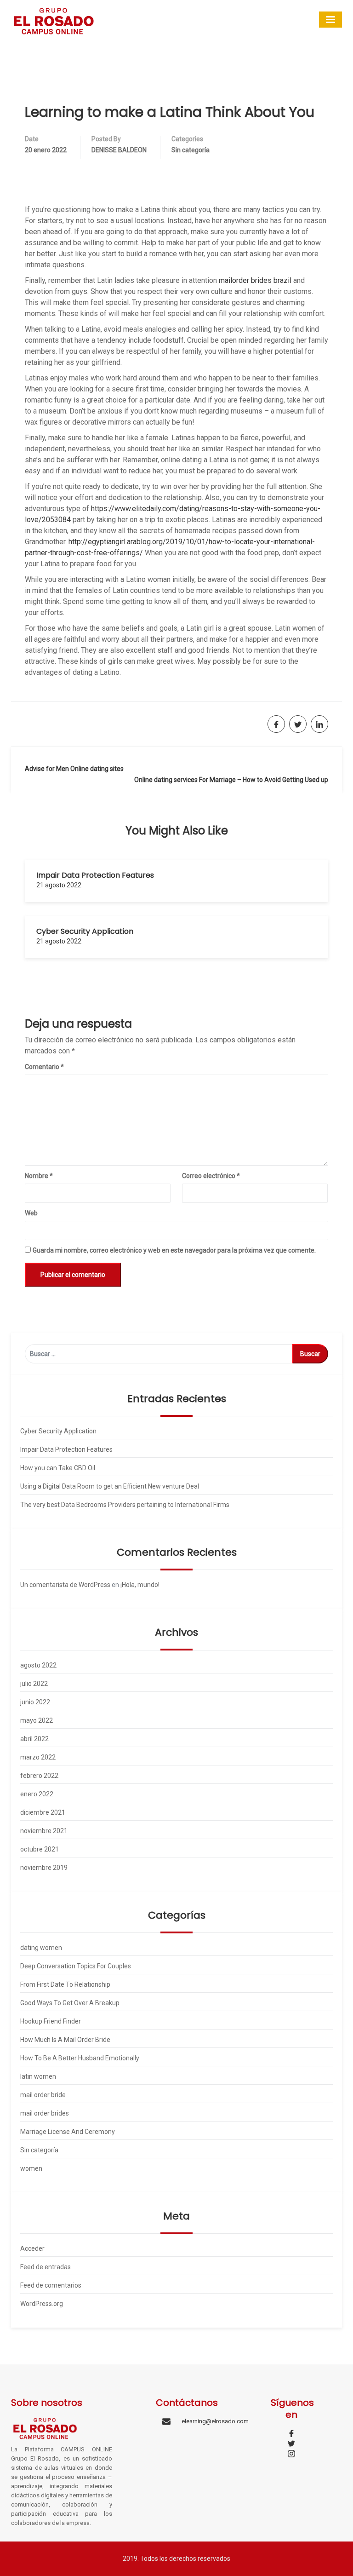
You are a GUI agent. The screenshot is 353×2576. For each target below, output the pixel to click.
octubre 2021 (40, 1849)
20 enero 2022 (46, 150)
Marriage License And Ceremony (68, 2132)
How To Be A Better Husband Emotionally (80, 2058)
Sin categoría (191, 150)
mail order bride (43, 2095)
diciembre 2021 (43, 1812)
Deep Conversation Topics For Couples (76, 1966)
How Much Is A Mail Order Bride (65, 2040)
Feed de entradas (46, 2267)
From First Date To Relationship (65, 1984)
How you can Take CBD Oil (58, 1468)
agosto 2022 (38, 1665)
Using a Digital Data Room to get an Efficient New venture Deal (110, 1486)
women (31, 2168)
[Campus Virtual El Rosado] (54, 20)
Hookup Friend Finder (51, 2021)
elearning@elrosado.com (215, 2421)
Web (31, 1213)
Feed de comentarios (51, 2285)
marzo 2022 (38, 1757)
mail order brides (45, 2113)
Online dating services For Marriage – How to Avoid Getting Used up (231, 780)
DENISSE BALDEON (119, 150)
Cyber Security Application (85, 931)
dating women (41, 1948)
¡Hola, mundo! (140, 1585)
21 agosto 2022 (59, 885)
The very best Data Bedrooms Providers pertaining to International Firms (125, 1505)
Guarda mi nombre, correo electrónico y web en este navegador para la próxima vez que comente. (174, 1250)
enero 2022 (37, 1794)
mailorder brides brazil (255, 280)
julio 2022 (34, 1684)
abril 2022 (34, 1739)
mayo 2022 (37, 1720)
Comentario (44, 1067)
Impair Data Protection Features (95, 875)
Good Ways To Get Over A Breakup (70, 2003)
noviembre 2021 (44, 1831)
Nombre (39, 1176)
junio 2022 (35, 1702)
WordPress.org (42, 2304)
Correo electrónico (211, 1176)
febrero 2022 (39, 1776)
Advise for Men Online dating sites (74, 769)
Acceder (32, 2248)
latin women (38, 2076)
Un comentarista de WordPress (65, 1585)
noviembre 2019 (44, 1868)
